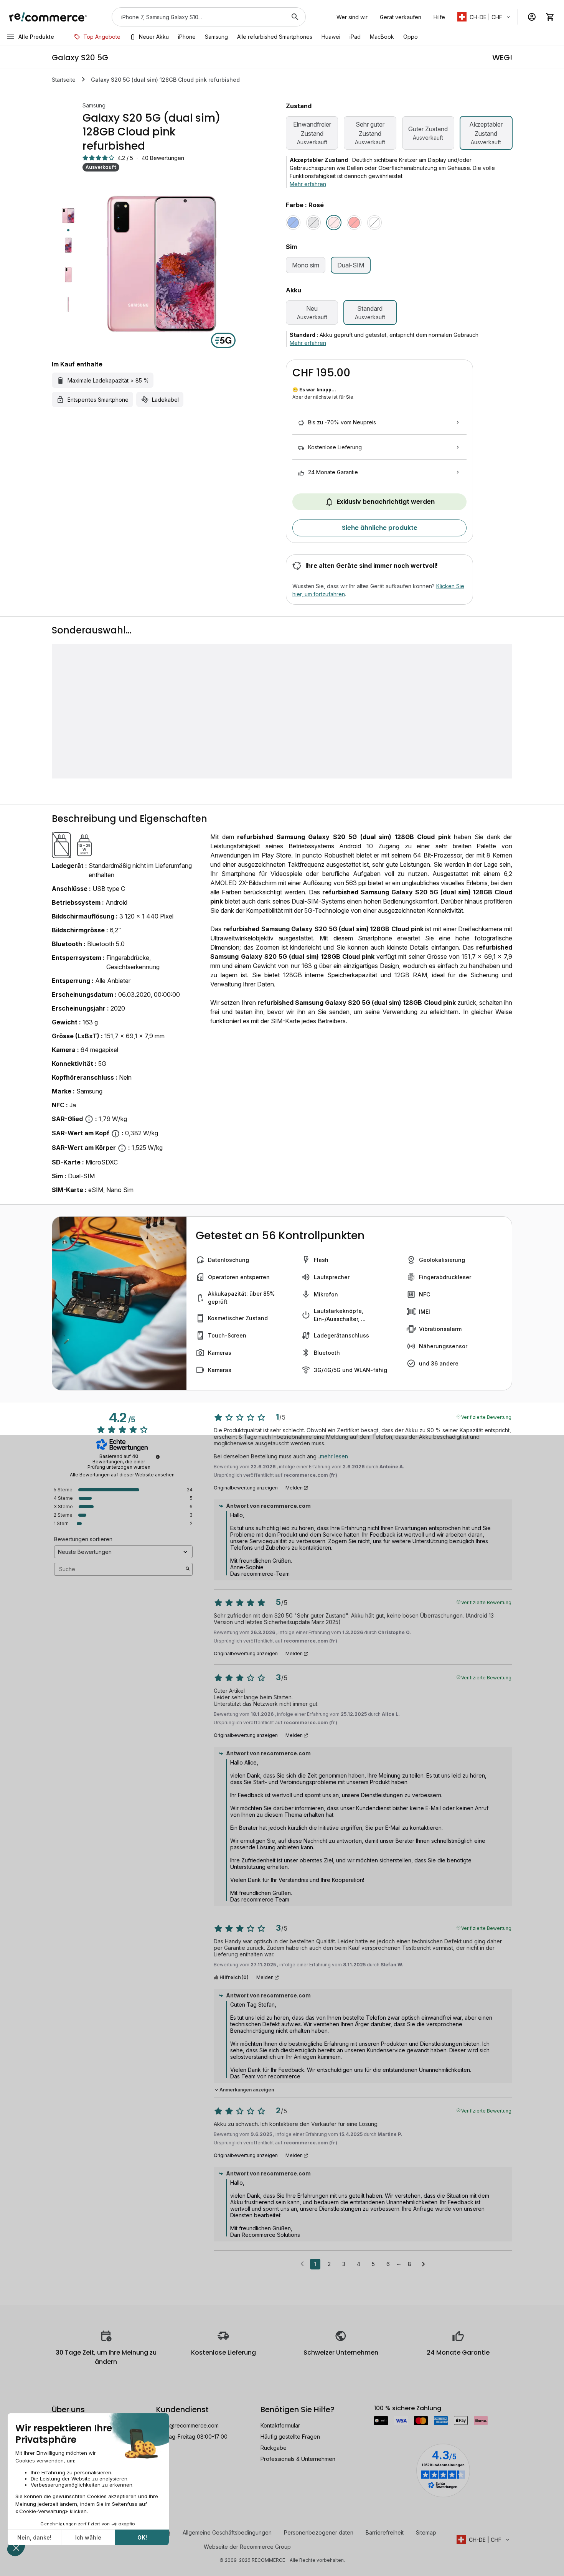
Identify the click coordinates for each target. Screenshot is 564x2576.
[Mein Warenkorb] (550, 17)
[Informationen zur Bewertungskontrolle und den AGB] (158, 1457)
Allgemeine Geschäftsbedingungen (227, 2532)
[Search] (295, 17)
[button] (484, 17)
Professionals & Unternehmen (298, 2459)
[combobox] (198, 17)
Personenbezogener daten (319, 2532)
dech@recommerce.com (187, 2425)
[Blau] (293, 223)
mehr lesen (334, 1456)
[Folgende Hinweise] (423, 2264)
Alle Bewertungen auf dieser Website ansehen (122, 1475)
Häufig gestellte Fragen (290, 2437)
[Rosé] (334, 223)
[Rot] (354, 223)
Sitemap (426, 2532)
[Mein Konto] (532, 17)
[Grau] (313, 223)
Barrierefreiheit (385, 2532)
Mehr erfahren (308, 184)
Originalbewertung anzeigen (246, 1488)
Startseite (64, 80)
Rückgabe (274, 2448)
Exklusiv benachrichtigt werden (386, 502)
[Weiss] (374, 223)
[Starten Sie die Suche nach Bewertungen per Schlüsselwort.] (188, 1569)
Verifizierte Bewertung (486, 1417)
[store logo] (48, 17)
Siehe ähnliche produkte (380, 528)
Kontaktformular (280, 2425)
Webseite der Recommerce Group (247, 2547)
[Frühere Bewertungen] (302, 2263)
